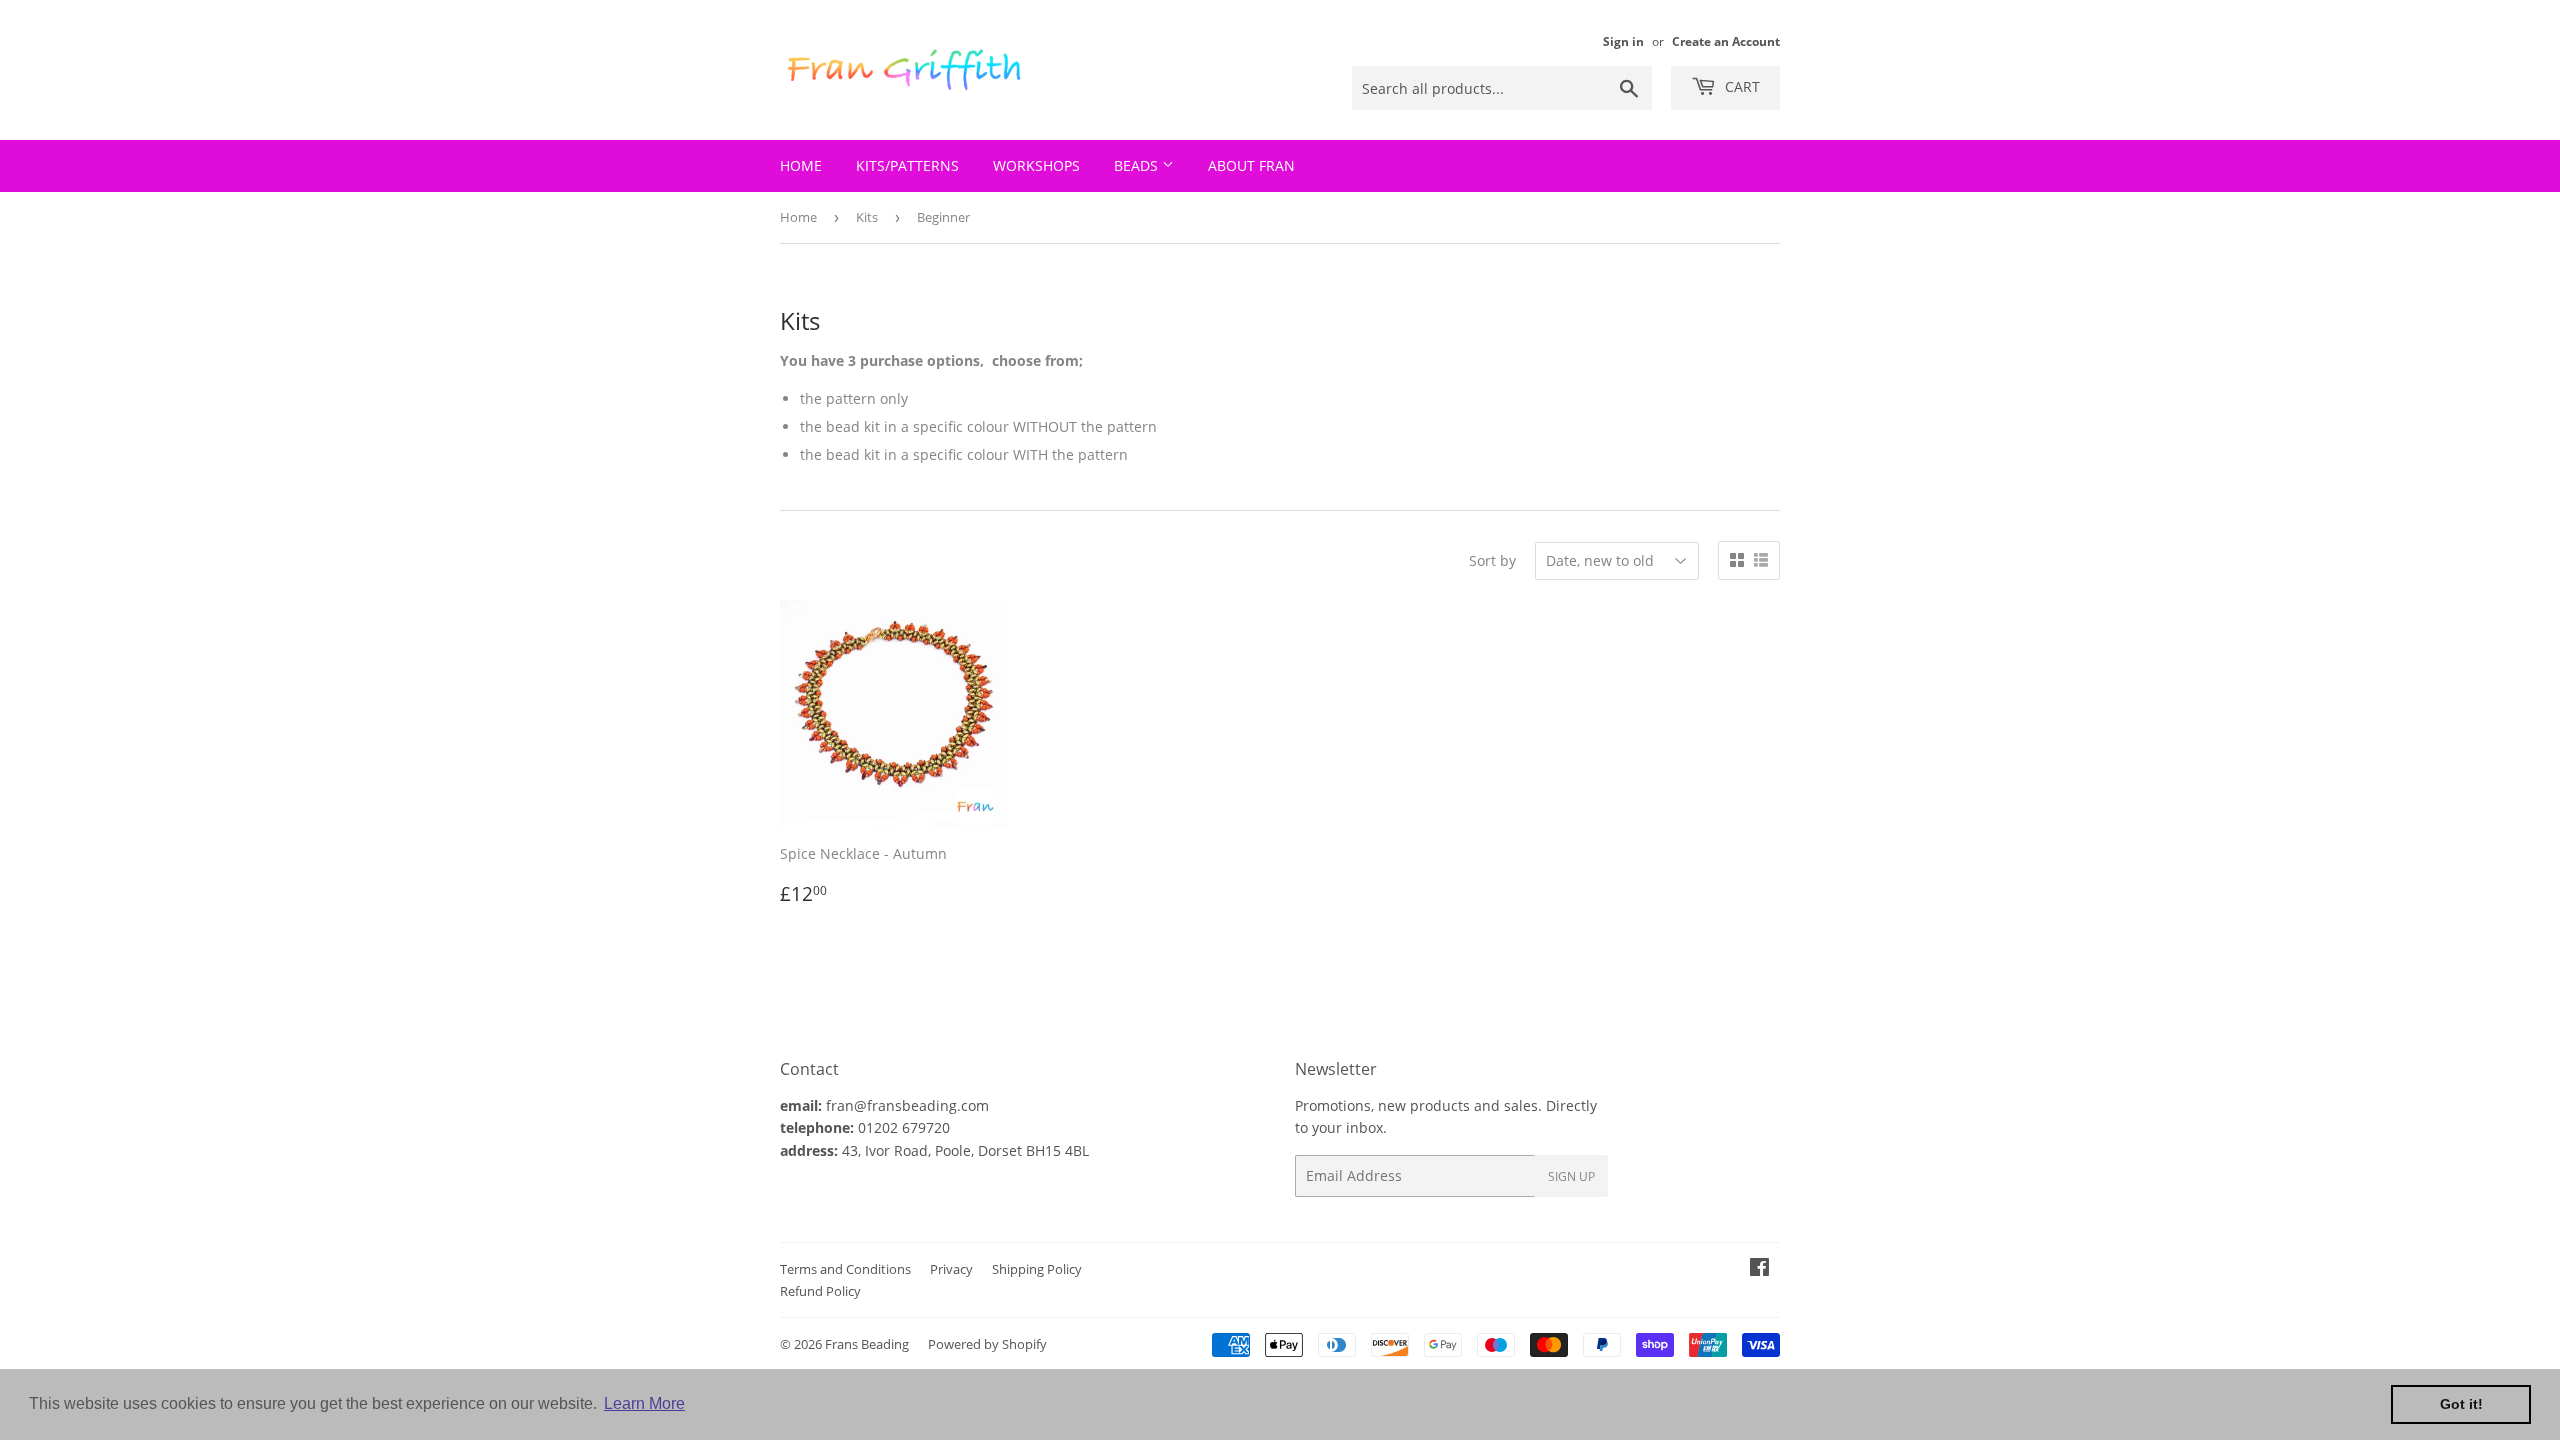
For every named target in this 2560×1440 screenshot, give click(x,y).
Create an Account (1726, 41)
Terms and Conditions (845, 1269)
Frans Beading (867, 1344)
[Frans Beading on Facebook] (1759, 1269)
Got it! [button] (2461, 1404)
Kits (867, 217)
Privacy (951, 1269)
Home (801, 165)
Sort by (1492, 560)
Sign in (1623, 41)
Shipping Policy (1037, 1269)
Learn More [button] (644, 1403)
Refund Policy (820, 1291)
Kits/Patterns (907, 165)
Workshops (1036, 165)
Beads (1138, 165)
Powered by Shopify (987, 1344)
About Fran (1251, 165)
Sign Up (1571, 1176)
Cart (1740, 86)
